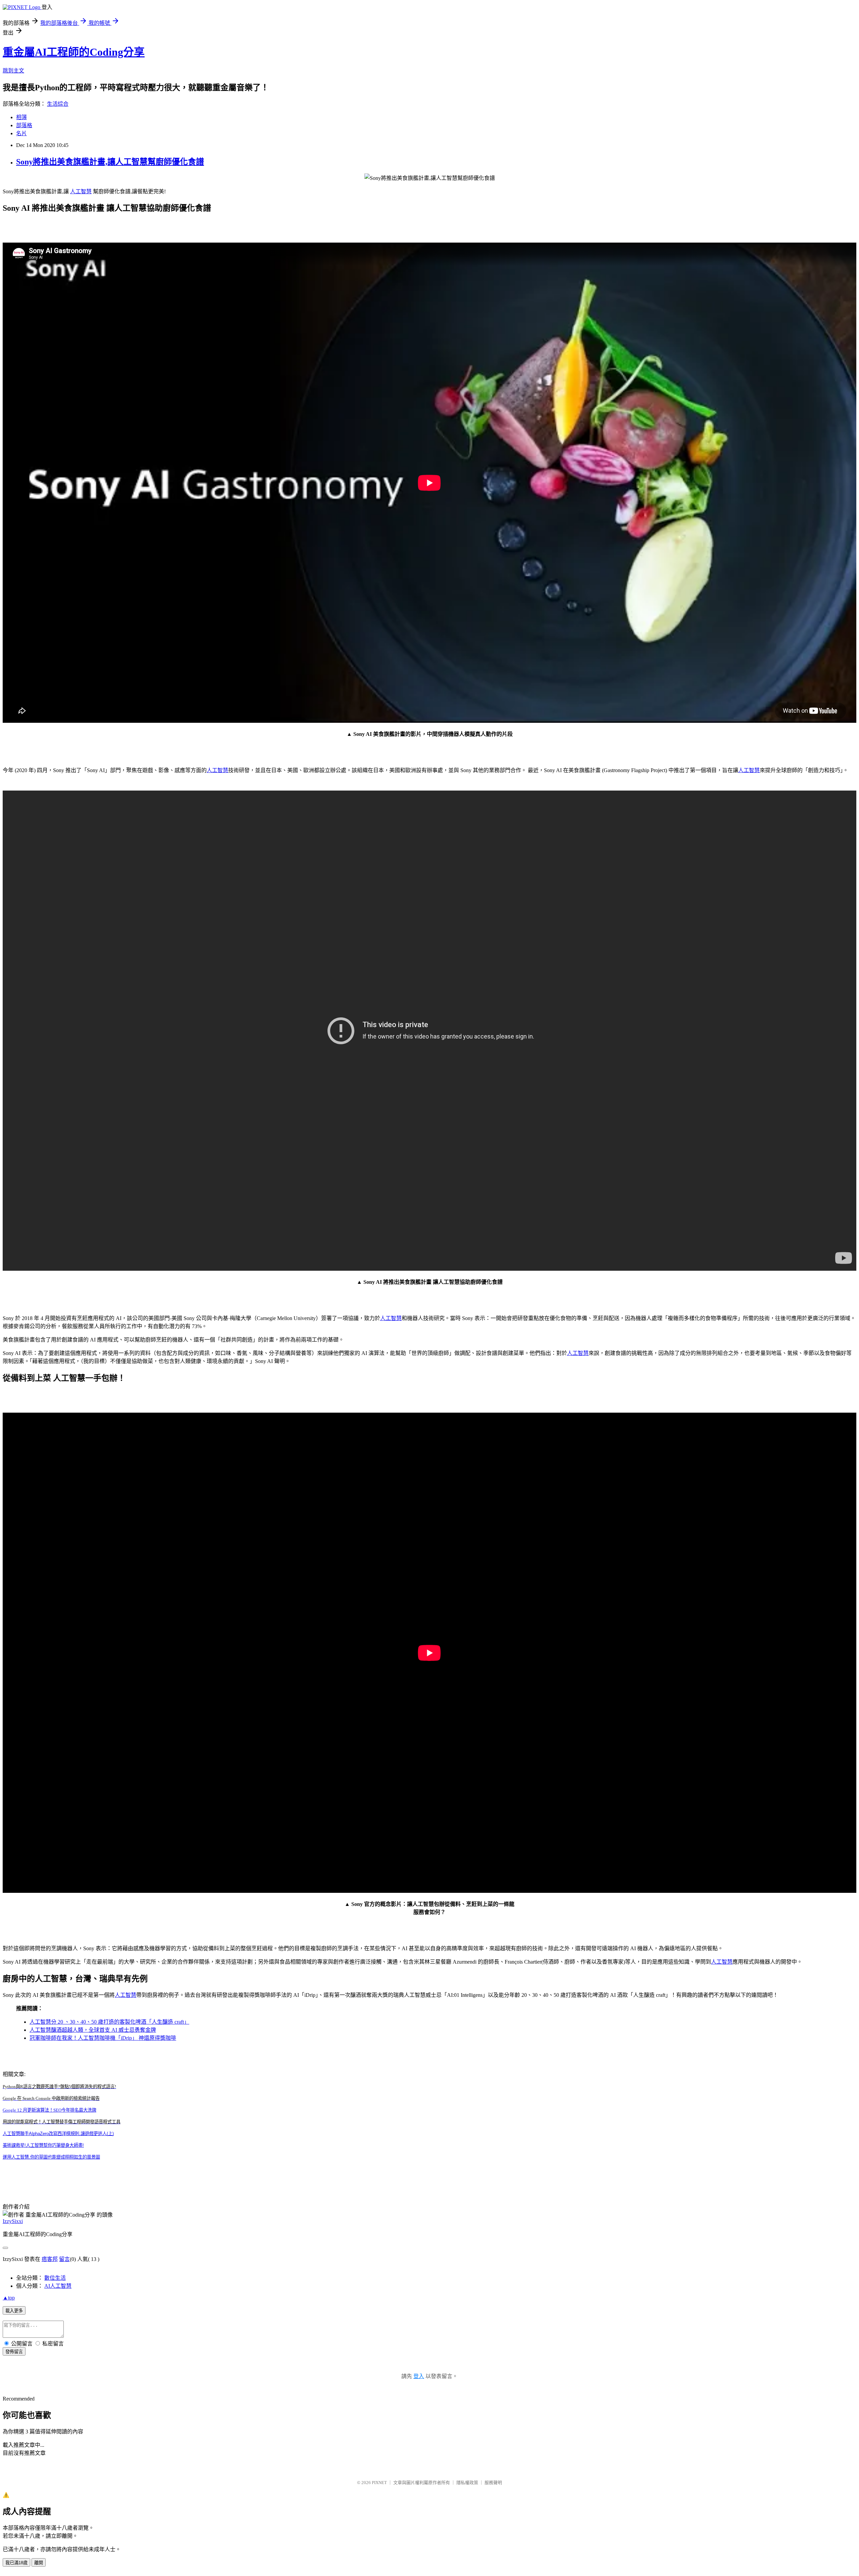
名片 (21, 133)
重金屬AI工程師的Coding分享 (74, 52)
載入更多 (14, 2311)
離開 (39, 2563)
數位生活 (55, 2278)
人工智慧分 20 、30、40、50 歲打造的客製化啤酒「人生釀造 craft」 (109, 2022)
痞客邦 (50, 2259)
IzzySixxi (13, 2221)
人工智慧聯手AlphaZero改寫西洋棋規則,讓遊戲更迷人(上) (58, 2134)
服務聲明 (493, 2483)
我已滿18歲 (16, 2563)
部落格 (24, 125)
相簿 (21, 117)
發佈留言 (14, 2352)
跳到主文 (13, 71)
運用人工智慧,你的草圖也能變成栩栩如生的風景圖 (51, 2157)
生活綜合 (58, 104)
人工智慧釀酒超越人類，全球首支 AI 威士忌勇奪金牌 (93, 2030)
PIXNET (379, 2483)
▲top (9, 2298)
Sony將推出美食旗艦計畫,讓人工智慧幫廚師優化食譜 (110, 162)
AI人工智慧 (58, 2286)
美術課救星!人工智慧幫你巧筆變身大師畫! (43, 2145)
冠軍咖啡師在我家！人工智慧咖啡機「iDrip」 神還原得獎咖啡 (103, 2038)
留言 (64, 2259)
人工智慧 (81, 191)
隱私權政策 (467, 2483)
